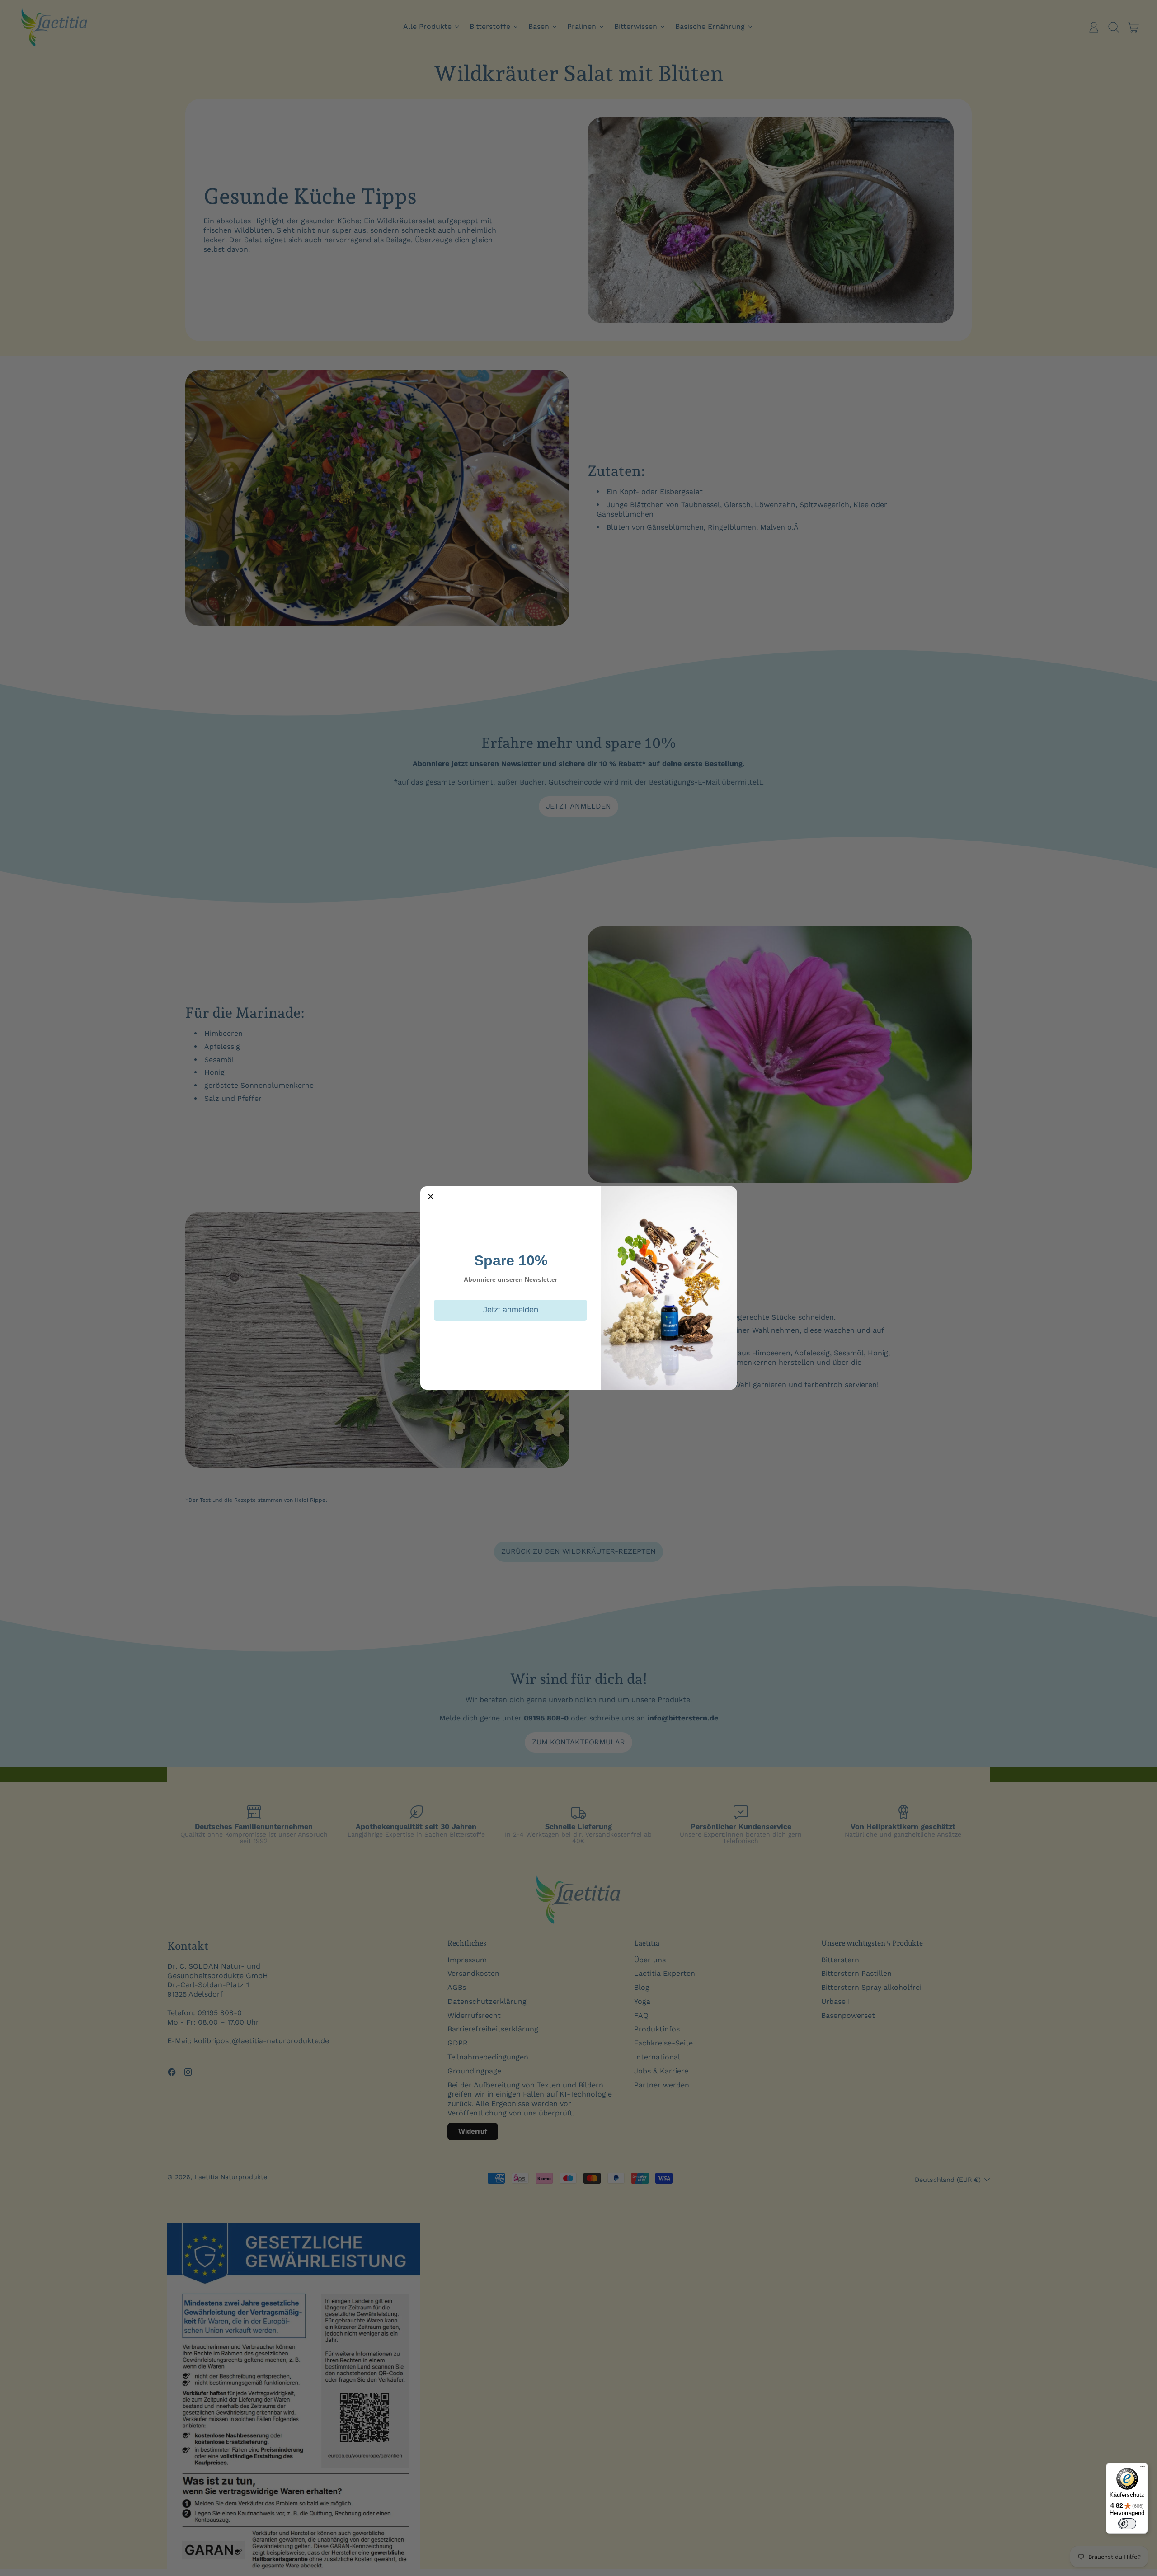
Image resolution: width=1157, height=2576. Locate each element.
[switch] (1127, 2524)
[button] (431, 1197)
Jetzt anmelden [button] (511, 1310)
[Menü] (1143, 2468)
